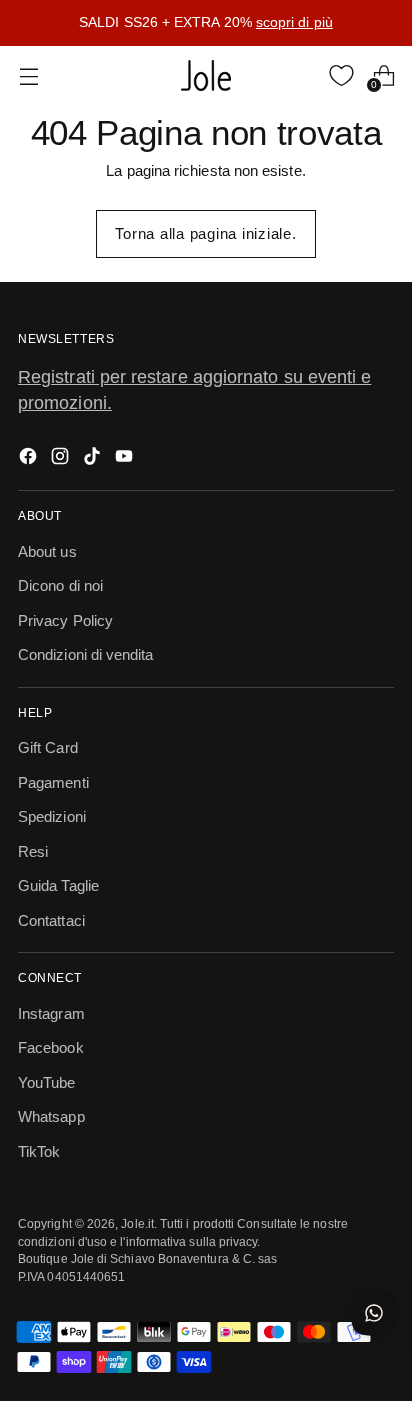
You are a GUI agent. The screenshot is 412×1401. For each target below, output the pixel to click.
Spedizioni (52, 816)
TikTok (39, 1151)
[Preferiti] (341, 75)
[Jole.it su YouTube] (126, 459)
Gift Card (48, 747)
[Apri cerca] (299, 75)
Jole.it (137, 1223)
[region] (206, 23)
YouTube (47, 1082)
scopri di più (294, 22)
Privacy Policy (65, 620)
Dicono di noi (60, 585)
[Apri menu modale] (28, 75)
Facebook (51, 1047)
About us (47, 551)
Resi (33, 851)
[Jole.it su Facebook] (30, 459)
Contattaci (51, 920)
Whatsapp (51, 1116)
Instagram (51, 1013)
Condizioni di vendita (86, 654)
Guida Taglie (58, 885)
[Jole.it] (206, 76)
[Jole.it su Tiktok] (94, 459)
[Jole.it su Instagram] (62, 459)
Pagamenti (53, 782)
